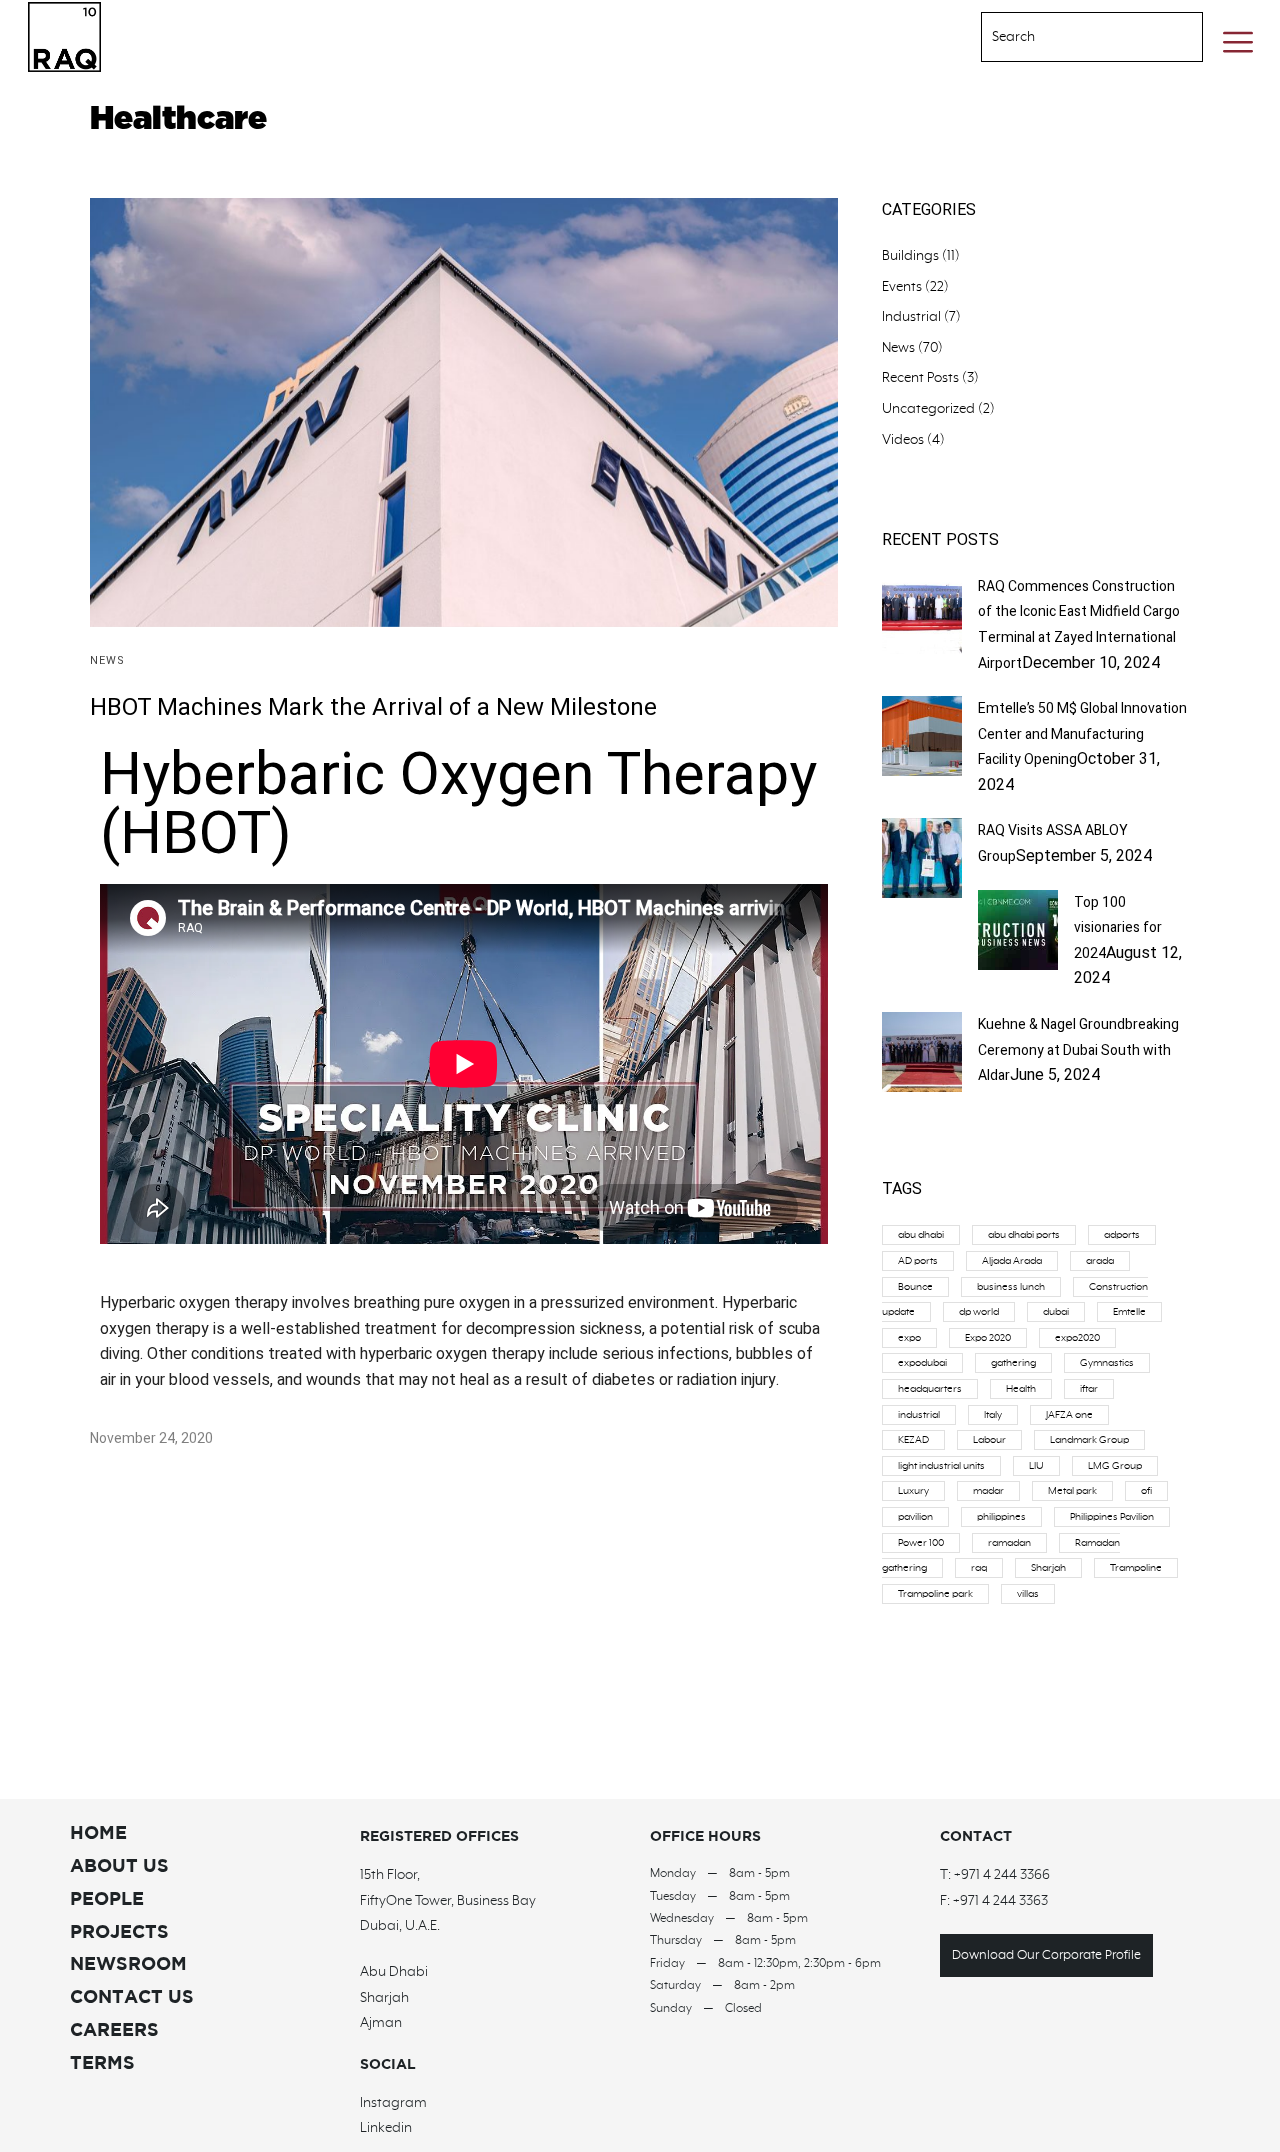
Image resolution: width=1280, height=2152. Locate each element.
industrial (919, 1415)
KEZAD (913, 1440)
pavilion (915, 1517)
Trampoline (1136, 1568)
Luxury (913, 1491)
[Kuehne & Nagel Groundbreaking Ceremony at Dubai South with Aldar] (922, 1087)
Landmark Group (1089, 1440)
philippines (1001, 1517)
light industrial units (941, 1466)
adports (1122, 1235)
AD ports (918, 1261)
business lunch (1011, 1287)
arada (1100, 1261)
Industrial (911, 317)
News (107, 660)
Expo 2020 (988, 1338)
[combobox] (1067, 37)
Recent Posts (920, 378)
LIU (1036, 1466)
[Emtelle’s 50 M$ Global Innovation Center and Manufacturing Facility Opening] (922, 771)
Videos (903, 440)
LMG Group (1115, 1466)
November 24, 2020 (151, 1438)
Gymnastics (1107, 1363)
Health (1021, 1389)
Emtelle (1129, 1312)
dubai (1056, 1312)
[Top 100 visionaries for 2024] (1018, 965)
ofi (1146, 1491)
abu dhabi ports (1024, 1235)
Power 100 (921, 1543)
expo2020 (1077, 1338)
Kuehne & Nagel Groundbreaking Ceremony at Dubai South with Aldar (1078, 1050)
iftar (1089, 1389)
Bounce (915, 1287)
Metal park (1072, 1491)
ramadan (1009, 1543)
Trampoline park (935, 1594)
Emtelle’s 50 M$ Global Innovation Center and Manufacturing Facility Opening (1082, 734)
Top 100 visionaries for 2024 (1118, 928)
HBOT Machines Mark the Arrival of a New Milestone (373, 707)
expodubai (922, 1363)
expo (909, 1338)
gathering (1013, 1363)
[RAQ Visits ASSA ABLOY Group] (922, 893)
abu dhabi (921, 1235)
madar (988, 1491)
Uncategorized (928, 409)
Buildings (910, 256)
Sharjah (1048, 1568)
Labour (989, 1440)
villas (1028, 1594)
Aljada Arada (1012, 1261)
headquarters (930, 1389)
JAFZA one (1069, 1415)
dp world (979, 1312)
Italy (993, 1415)
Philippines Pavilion (1112, 1517)
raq (979, 1568)
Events (902, 287)
